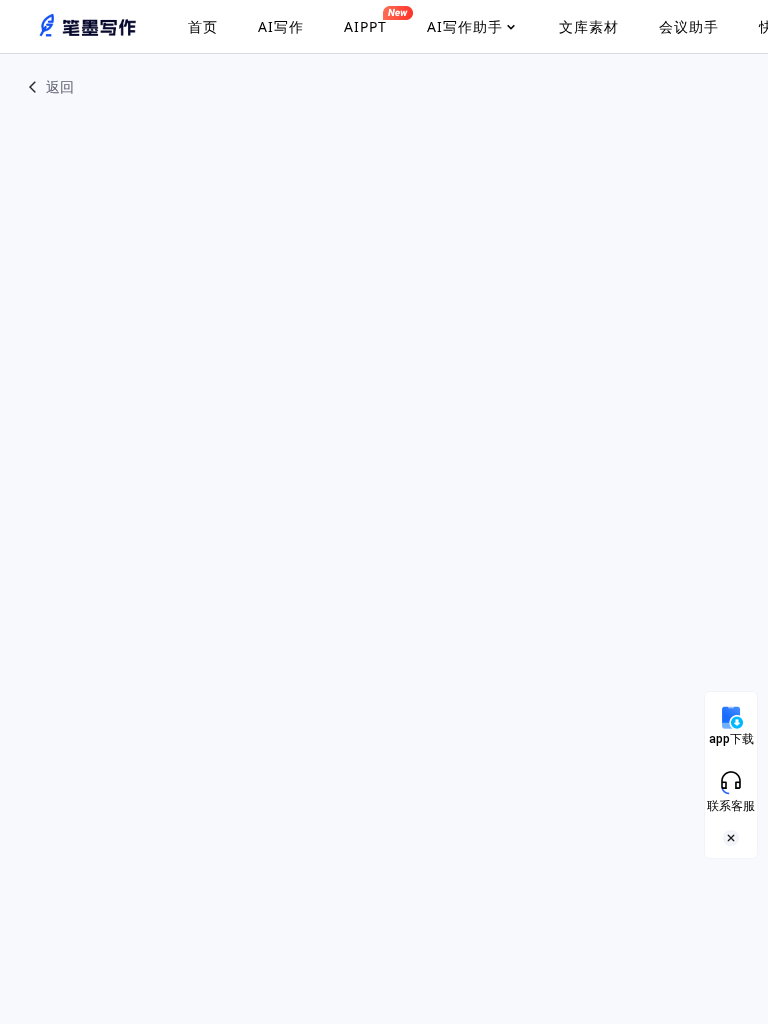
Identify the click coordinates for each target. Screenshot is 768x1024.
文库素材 (589, 26)
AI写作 (281, 26)
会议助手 (689, 26)
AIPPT (365, 26)
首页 (203, 26)
